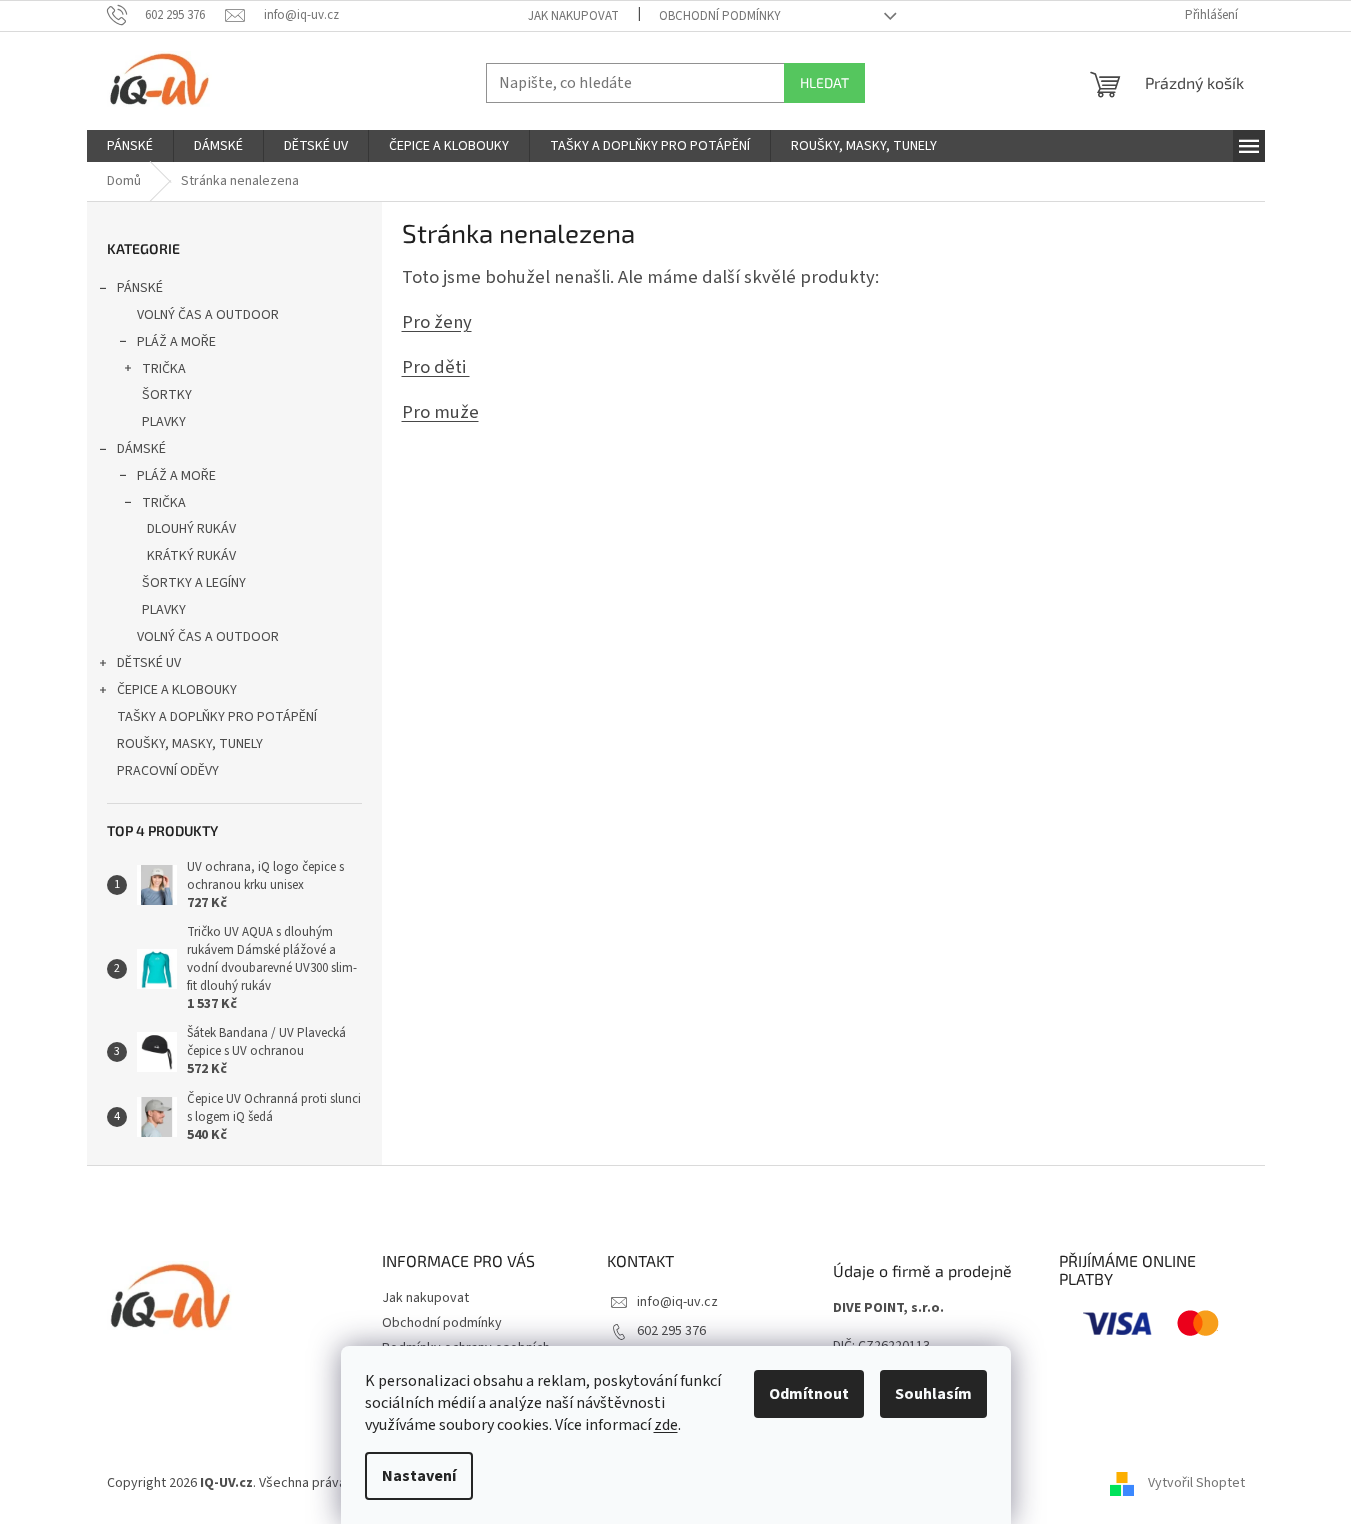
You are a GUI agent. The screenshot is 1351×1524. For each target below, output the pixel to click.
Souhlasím (933, 1394)
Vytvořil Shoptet (1196, 1483)
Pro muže (440, 412)
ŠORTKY (167, 395)
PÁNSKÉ (140, 288)
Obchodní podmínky (720, 16)
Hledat (824, 82)
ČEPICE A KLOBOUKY (177, 690)
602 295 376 (671, 1331)
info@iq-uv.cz (677, 1302)
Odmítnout (809, 1394)
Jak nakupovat (573, 16)
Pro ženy (437, 322)
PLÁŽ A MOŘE (176, 342)
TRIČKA (164, 369)
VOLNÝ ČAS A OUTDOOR (208, 315)
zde (666, 1425)
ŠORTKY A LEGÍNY (194, 583)
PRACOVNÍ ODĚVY (168, 771)
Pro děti (436, 367)
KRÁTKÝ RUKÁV (191, 556)
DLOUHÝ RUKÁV (191, 529)
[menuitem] (130, 146)
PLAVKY (164, 422)
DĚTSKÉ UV (149, 663)
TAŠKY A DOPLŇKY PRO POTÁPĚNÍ (217, 717)
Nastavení (419, 1476)
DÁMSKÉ (141, 449)
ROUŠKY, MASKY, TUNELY (190, 744)
